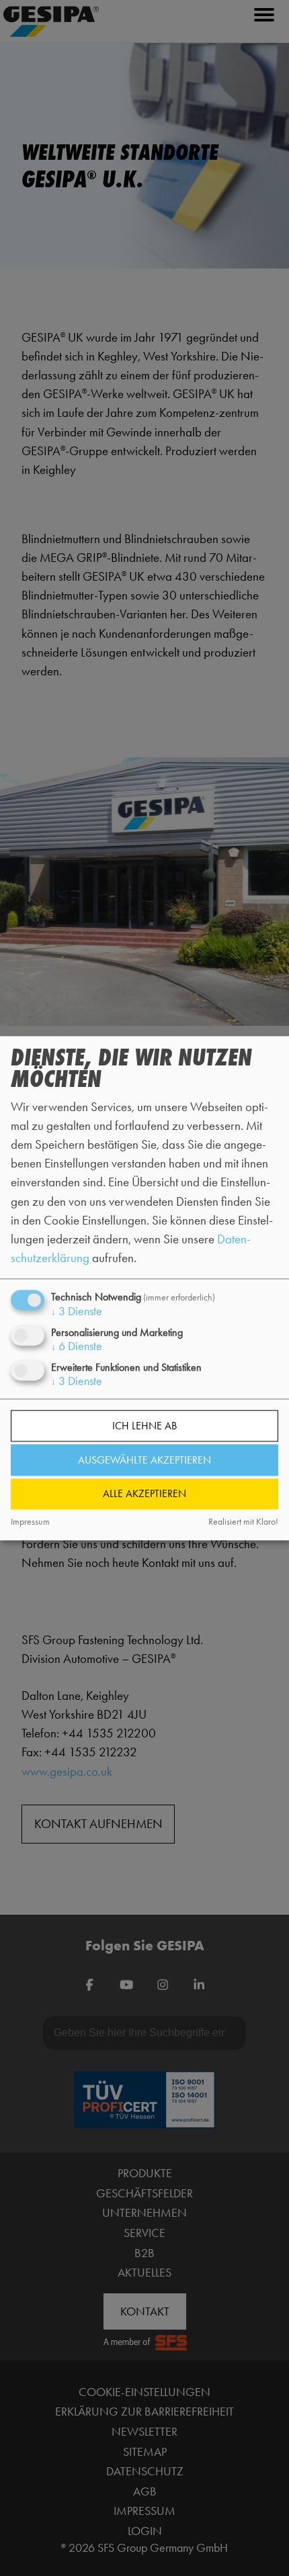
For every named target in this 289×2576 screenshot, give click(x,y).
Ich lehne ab (144, 1426)
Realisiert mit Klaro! (243, 1522)
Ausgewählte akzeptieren (144, 1460)
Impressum (30, 1522)
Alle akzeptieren (144, 1494)
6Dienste (77, 1347)
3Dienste (77, 1312)
